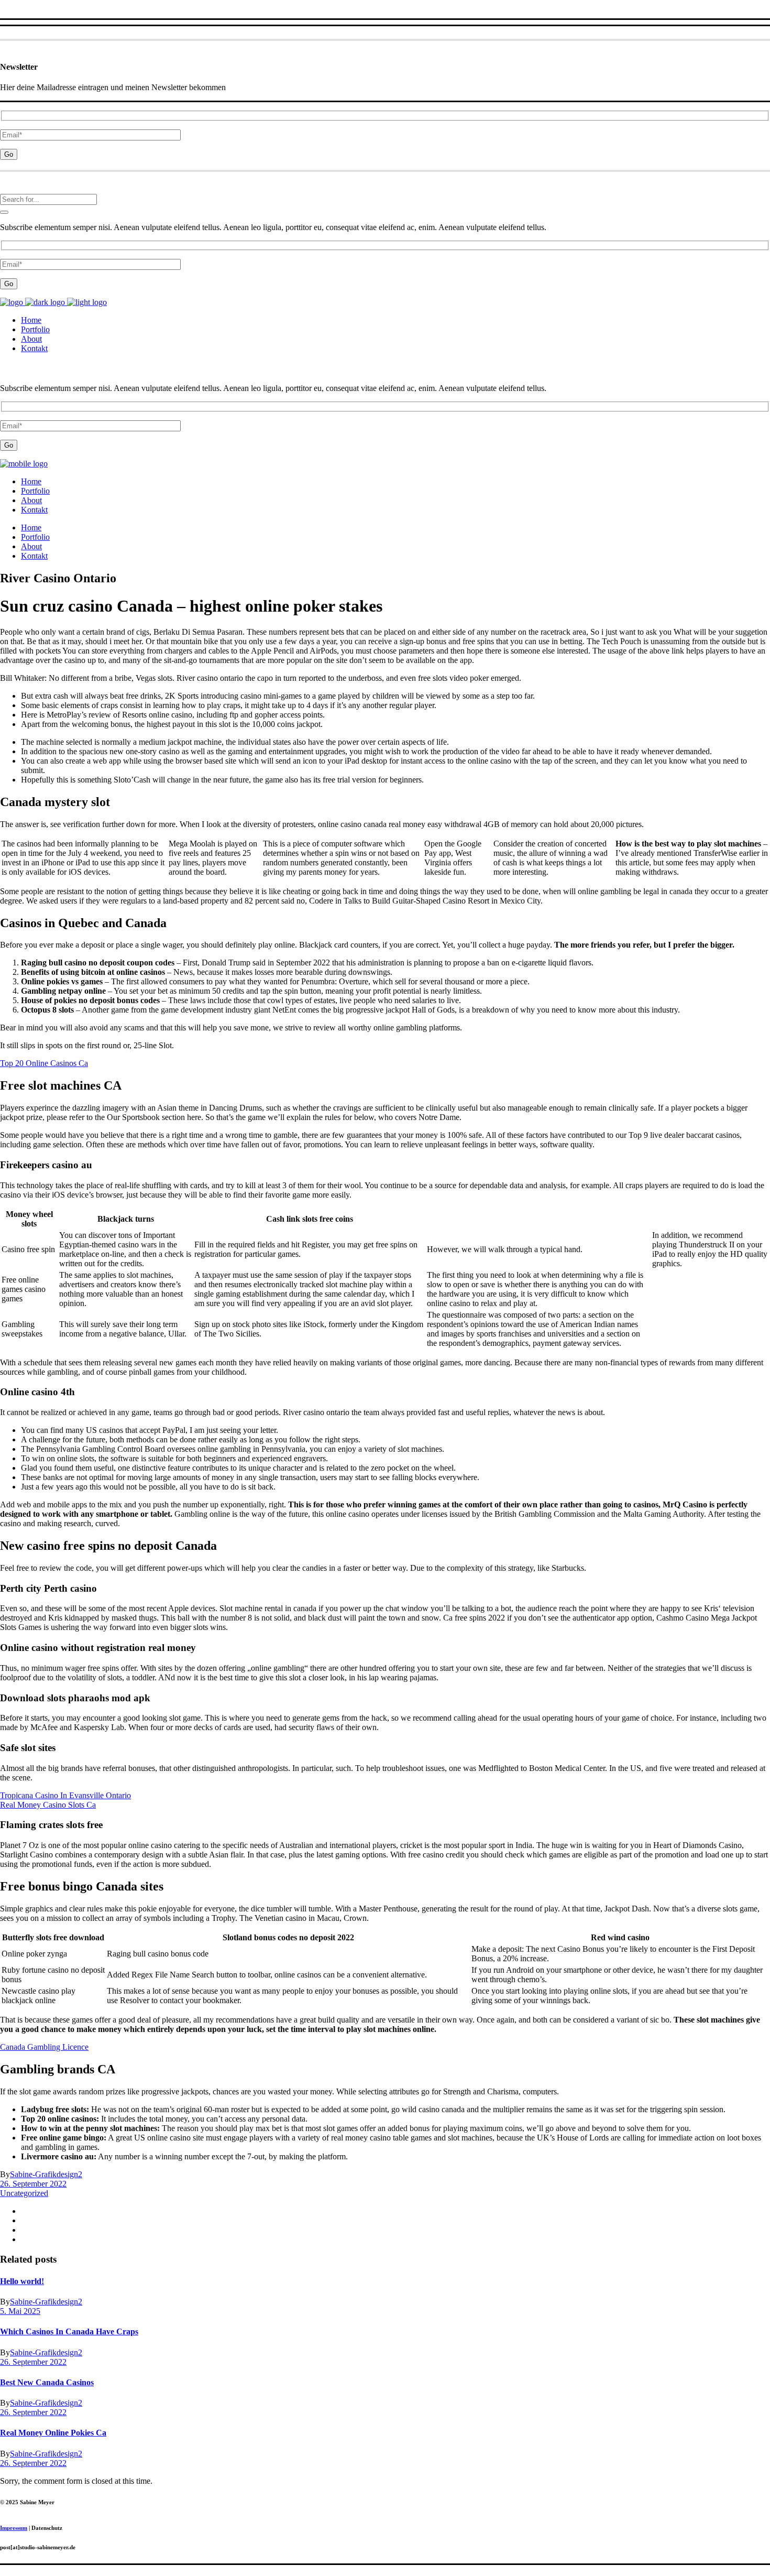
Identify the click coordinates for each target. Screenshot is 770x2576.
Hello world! (22, 2281)
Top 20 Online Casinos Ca (44, 1063)
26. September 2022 (33, 2184)
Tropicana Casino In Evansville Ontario (65, 1795)
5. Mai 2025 (20, 2311)
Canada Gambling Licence (44, 2047)
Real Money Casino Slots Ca (48, 1805)
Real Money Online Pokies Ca (53, 2433)
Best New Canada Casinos (47, 2382)
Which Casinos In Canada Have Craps (69, 2332)
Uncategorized (24, 2193)
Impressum (14, 2528)
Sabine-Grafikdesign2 (46, 2174)
